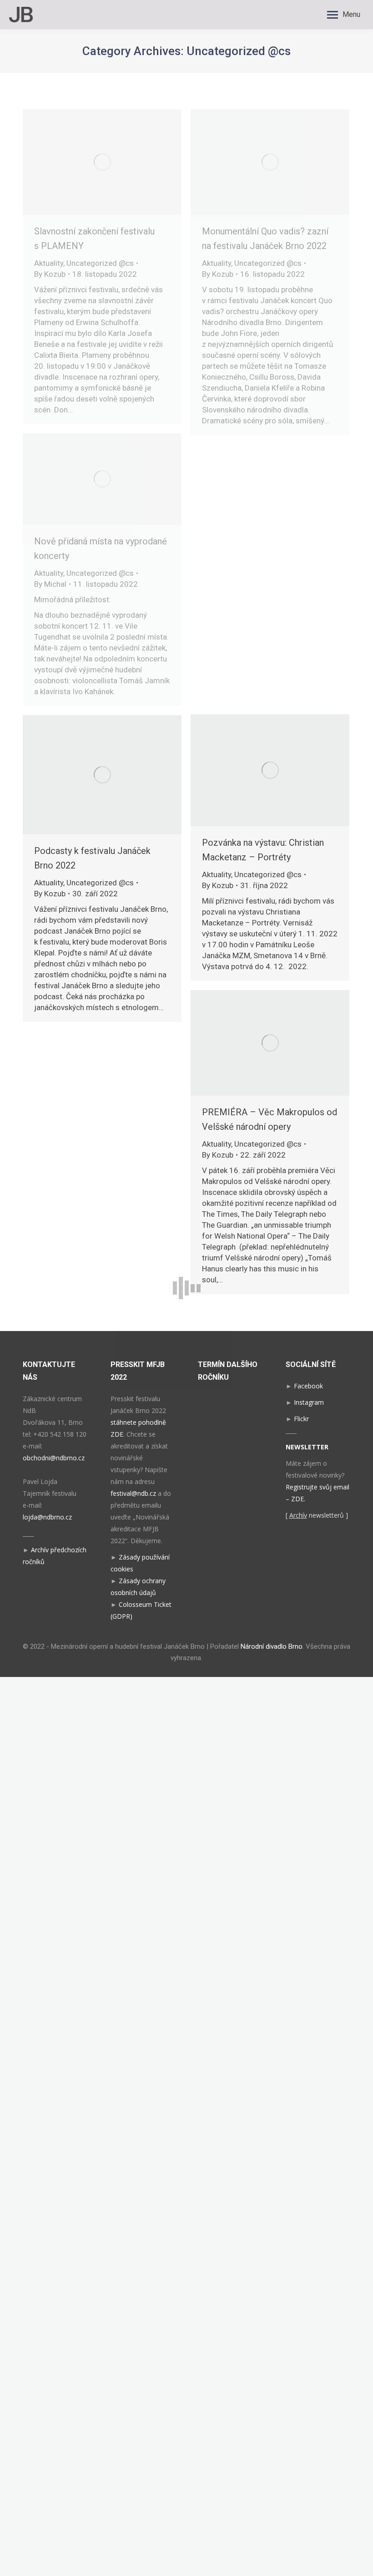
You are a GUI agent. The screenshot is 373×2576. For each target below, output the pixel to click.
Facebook (308, 1386)
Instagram (309, 1402)
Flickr (301, 1419)
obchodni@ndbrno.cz (54, 1458)
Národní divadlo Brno (272, 1646)
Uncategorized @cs (100, 263)
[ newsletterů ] (317, 1515)
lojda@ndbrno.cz (47, 1517)
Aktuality (49, 263)
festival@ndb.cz (133, 1493)
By (50, 274)
